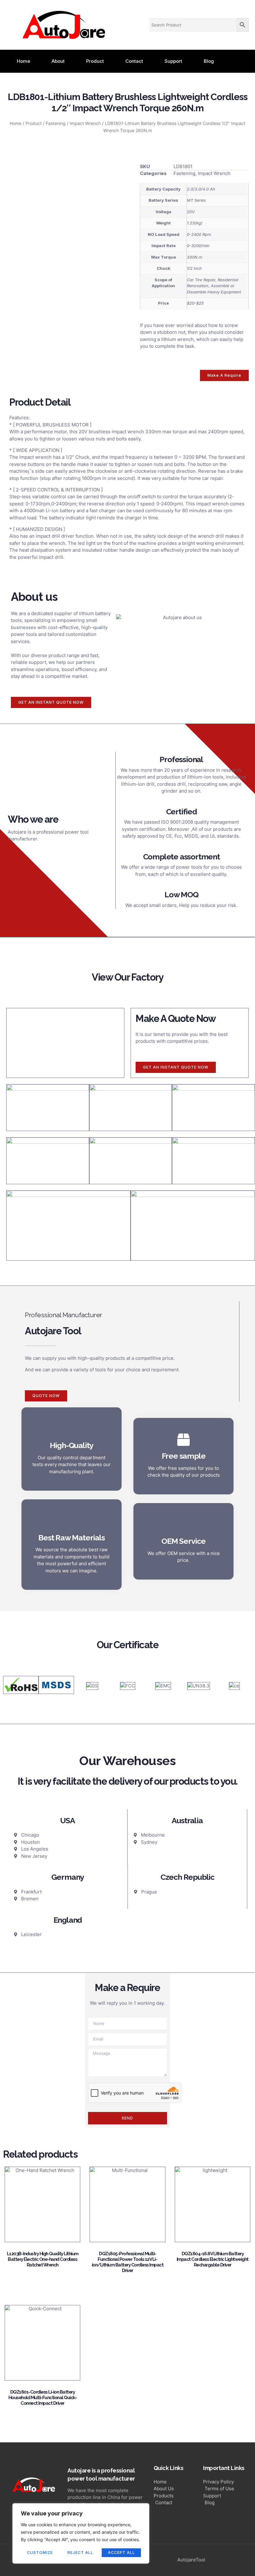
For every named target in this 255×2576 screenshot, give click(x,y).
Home (23, 61)
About (58, 61)
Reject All (80, 2553)
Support (173, 61)
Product (95, 61)
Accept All (121, 2553)
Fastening (56, 123)
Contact (134, 61)
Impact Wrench (85, 123)
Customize (40, 2553)
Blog (209, 61)
